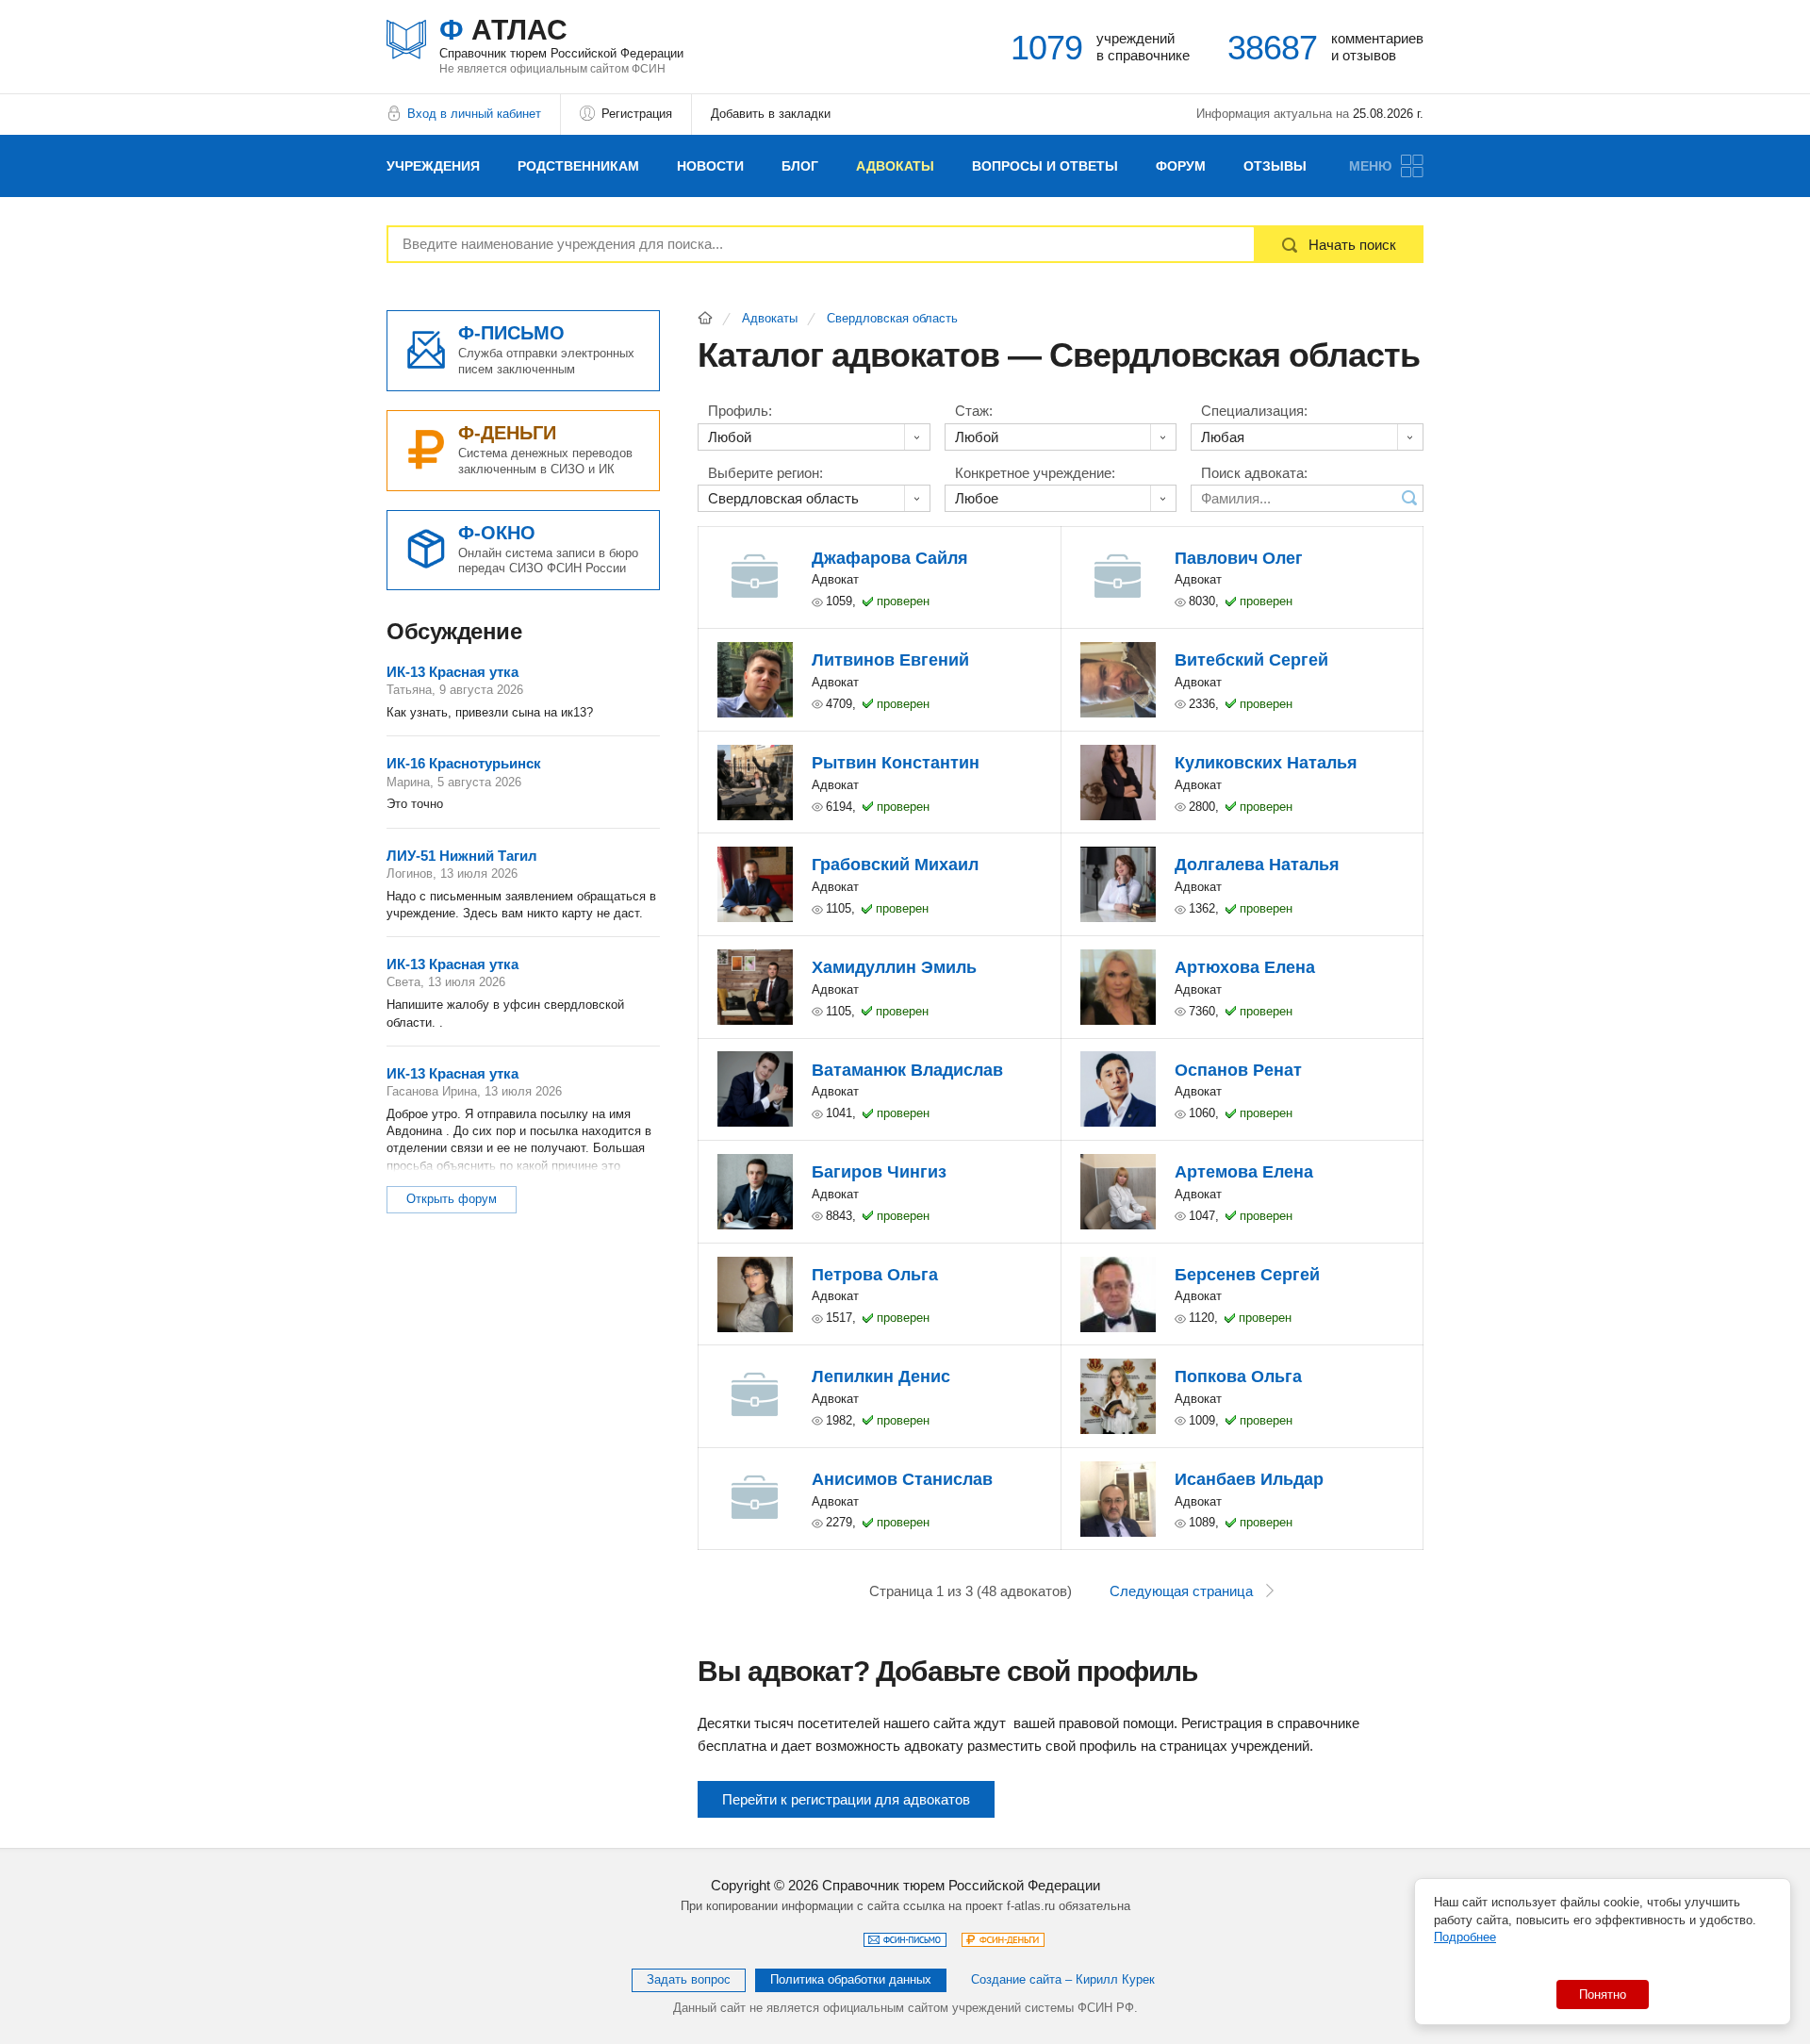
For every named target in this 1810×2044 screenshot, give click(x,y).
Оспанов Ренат (1238, 1070)
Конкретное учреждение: (1035, 473)
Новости (710, 166)
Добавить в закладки (771, 114)
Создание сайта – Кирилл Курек (1063, 1979)
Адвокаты (895, 166)
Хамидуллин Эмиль (894, 967)
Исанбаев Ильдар (1249, 1479)
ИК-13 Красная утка (452, 672)
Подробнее (1465, 1937)
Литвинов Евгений (890, 660)
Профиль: (740, 411)
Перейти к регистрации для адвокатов (846, 1799)
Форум (1181, 166)
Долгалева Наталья (1257, 865)
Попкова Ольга (1238, 1376)
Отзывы (1275, 166)
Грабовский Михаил (895, 865)
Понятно (1603, 1995)
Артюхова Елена (1245, 967)
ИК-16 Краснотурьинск (464, 763)
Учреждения (433, 166)
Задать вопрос (689, 1979)
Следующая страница (1181, 1591)
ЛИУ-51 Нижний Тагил (462, 856)
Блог (800, 166)
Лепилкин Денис (881, 1376)
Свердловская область (892, 319)
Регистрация (637, 114)
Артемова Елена (1244, 1172)
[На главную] (705, 318)
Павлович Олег (1239, 558)
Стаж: (974, 411)
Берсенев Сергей (1247, 1275)
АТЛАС (561, 37)
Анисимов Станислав (902, 1479)
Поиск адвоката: (1254, 473)
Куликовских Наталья (1266, 763)
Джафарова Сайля (890, 558)
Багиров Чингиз (879, 1172)
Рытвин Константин (896, 763)
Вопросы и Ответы (1045, 166)
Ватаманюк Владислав (907, 1070)
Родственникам (578, 166)
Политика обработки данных (851, 1979)
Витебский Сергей (1251, 660)
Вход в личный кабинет (474, 114)
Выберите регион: (765, 473)
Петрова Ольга (875, 1275)
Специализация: (1254, 411)
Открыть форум (452, 1199)
